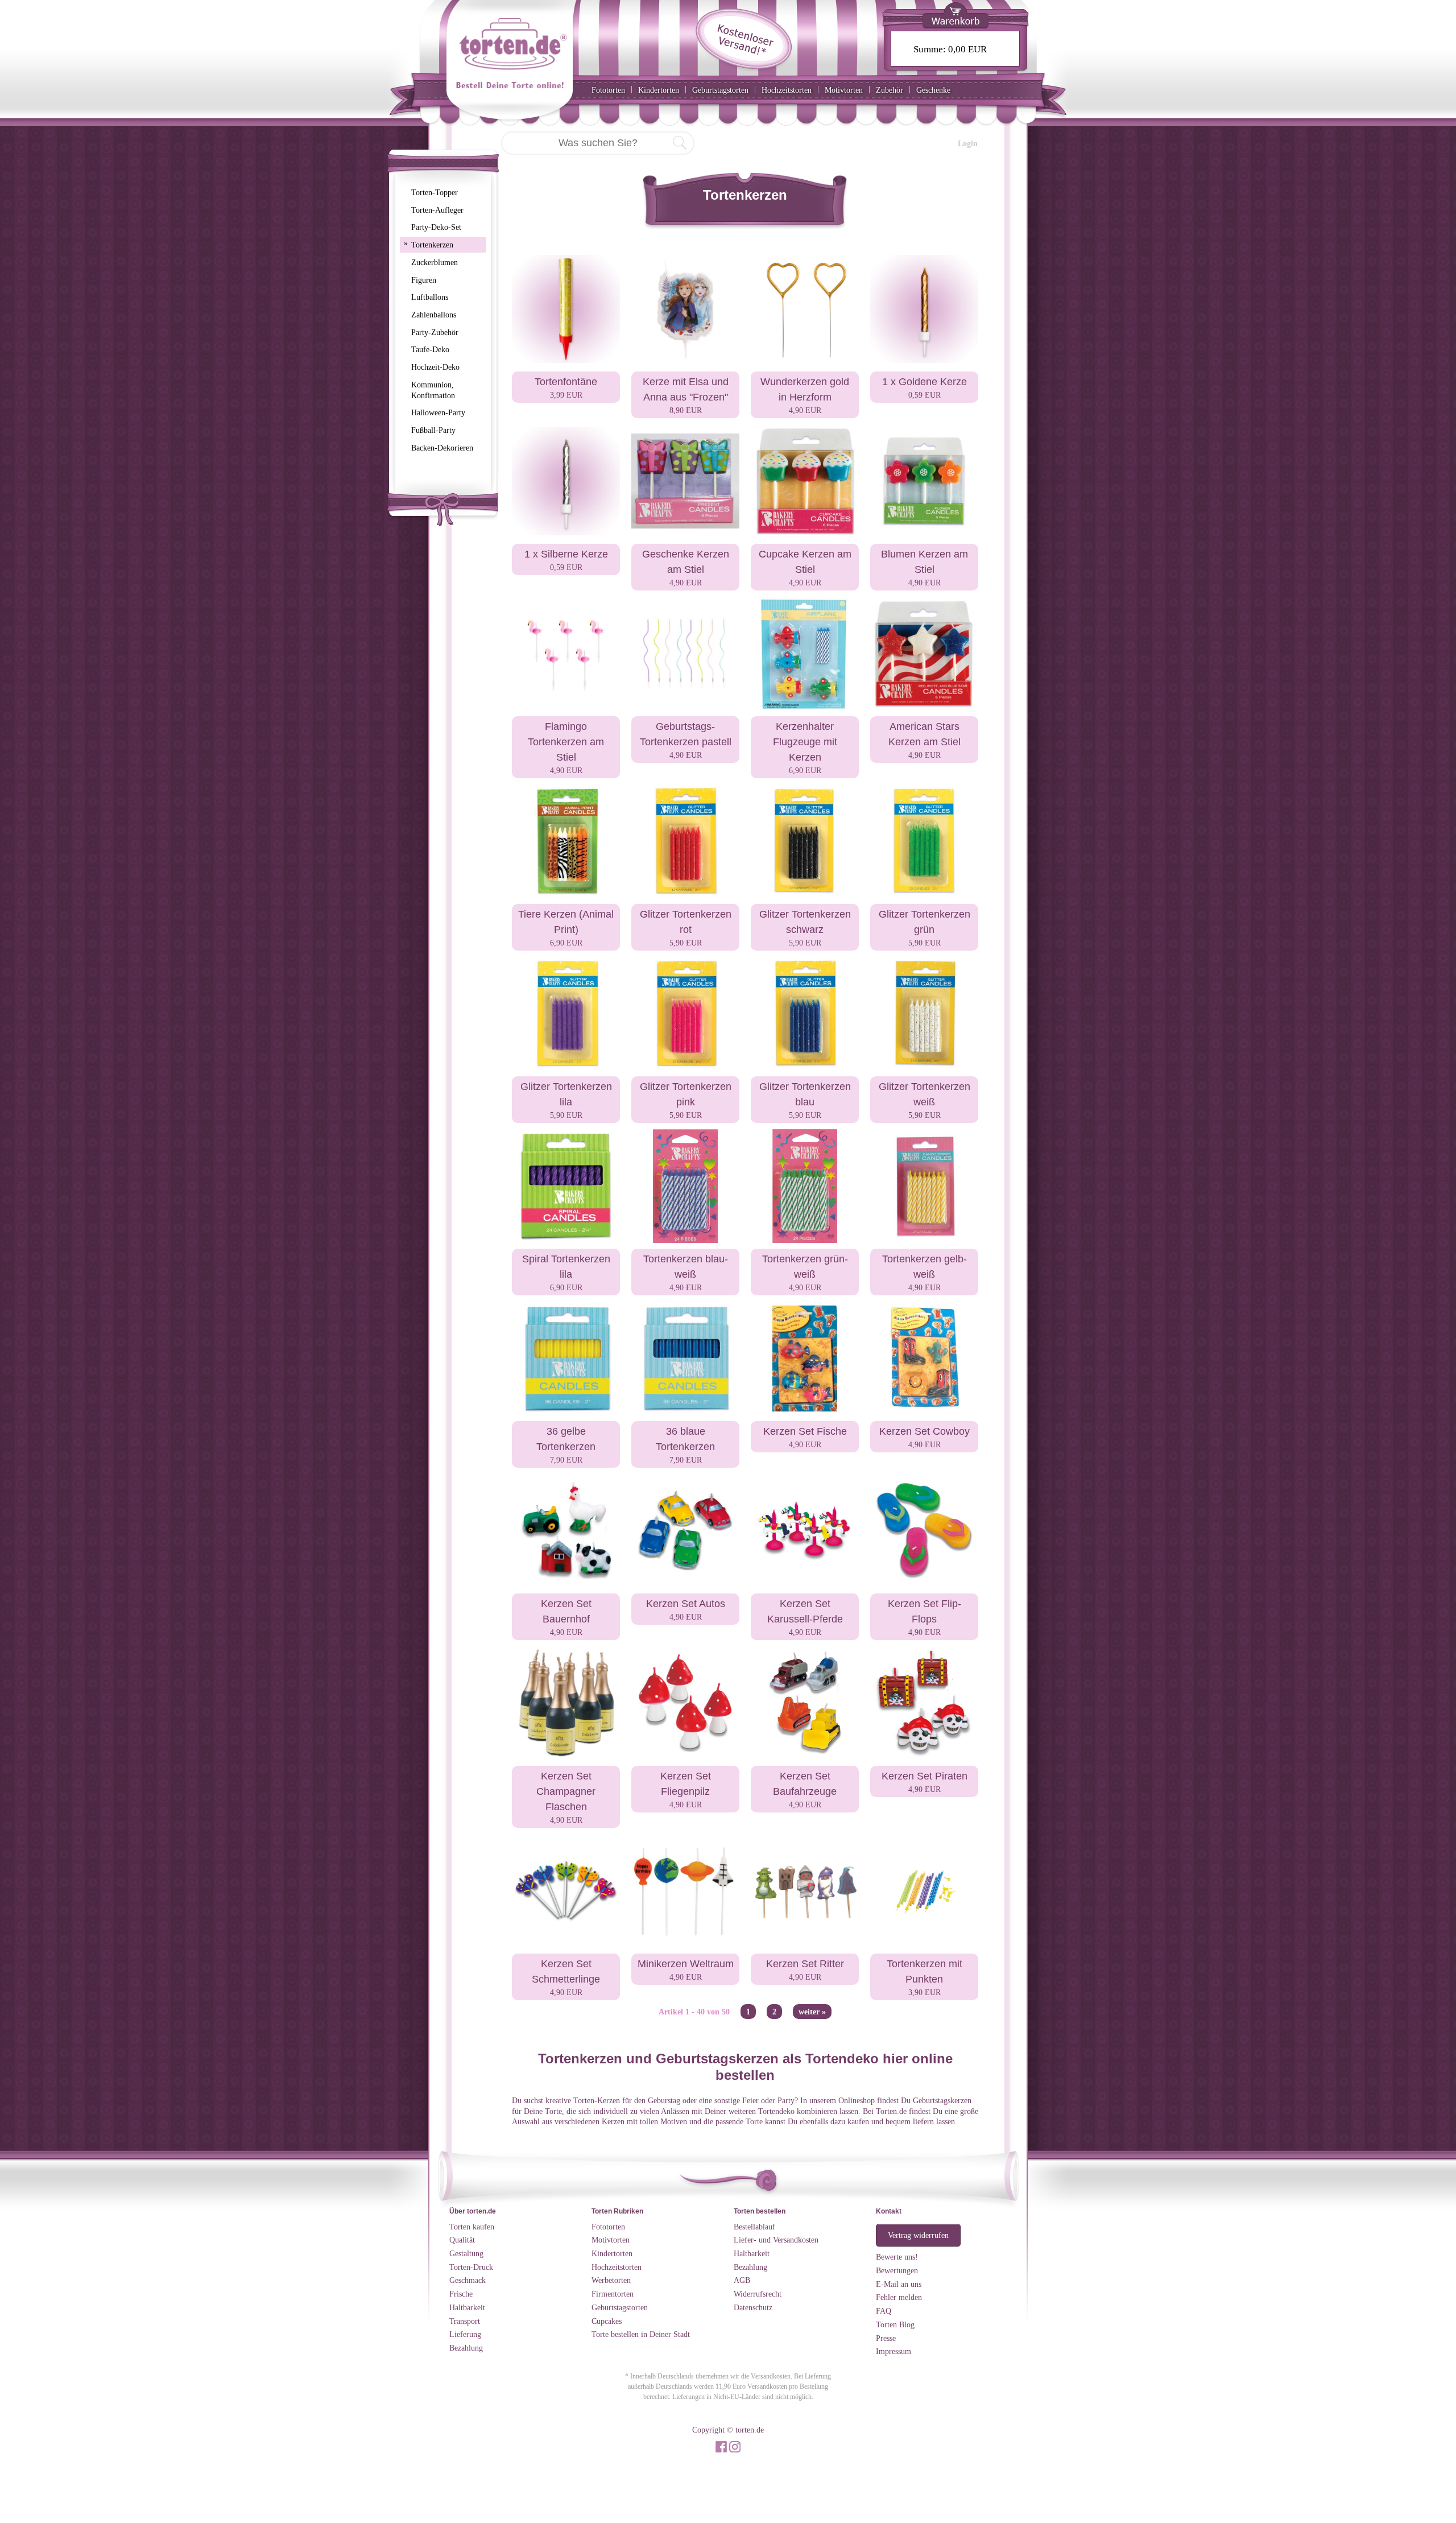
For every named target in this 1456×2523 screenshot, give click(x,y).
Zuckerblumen (435, 262)
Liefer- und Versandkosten (776, 2240)
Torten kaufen (472, 2227)
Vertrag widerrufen (918, 2235)
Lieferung (465, 2334)
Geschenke (933, 90)
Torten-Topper (435, 192)
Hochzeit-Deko (435, 367)
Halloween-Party (438, 412)
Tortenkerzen (429, 244)
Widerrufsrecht (758, 2294)
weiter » (812, 2012)
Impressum (894, 2351)
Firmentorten (613, 2294)
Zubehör (890, 90)
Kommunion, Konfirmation (433, 390)
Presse (886, 2338)
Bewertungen (897, 2270)
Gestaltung (466, 2253)
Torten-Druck (471, 2267)
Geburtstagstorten (720, 90)
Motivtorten (844, 90)
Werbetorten (611, 2280)
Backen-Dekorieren (442, 448)
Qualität (462, 2240)
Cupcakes (607, 2321)
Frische (461, 2294)
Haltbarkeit (467, 2307)
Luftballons (430, 297)
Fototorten (608, 90)
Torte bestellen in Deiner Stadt (641, 2334)
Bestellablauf (754, 2227)
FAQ (884, 2311)
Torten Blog (895, 2324)
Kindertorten (659, 90)
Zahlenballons (434, 315)
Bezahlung (466, 2348)
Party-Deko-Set (436, 227)
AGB (742, 2280)
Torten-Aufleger (437, 210)
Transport (465, 2321)
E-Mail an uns (899, 2284)
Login (968, 143)
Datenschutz (753, 2307)
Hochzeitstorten (787, 90)
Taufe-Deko (430, 349)
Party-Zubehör (435, 332)
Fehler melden (899, 2297)
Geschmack (468, 2280)
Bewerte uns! (897, 2257)
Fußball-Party (433, 430)
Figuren (424, 280)
